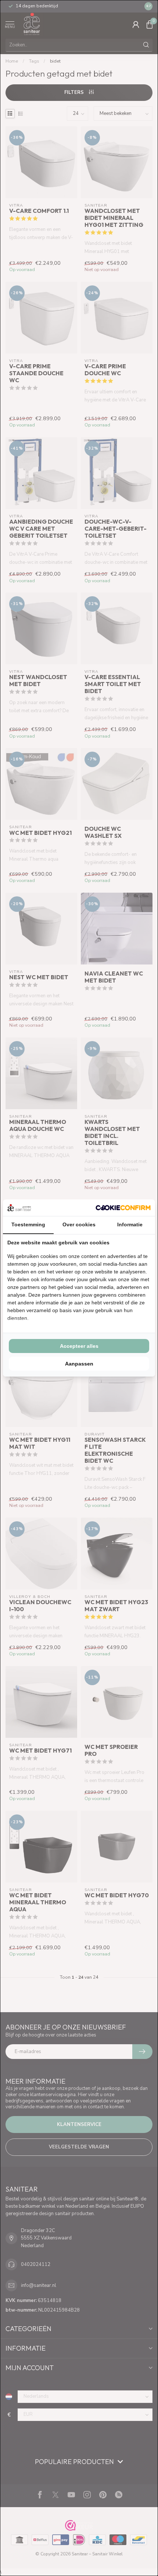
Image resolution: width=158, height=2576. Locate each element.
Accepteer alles (79, 1346)
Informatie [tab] (130, 1224)
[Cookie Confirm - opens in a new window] (123, 1208)
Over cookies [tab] (79, 1224)
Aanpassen (79, 1364)
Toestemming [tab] (28, 1224)
